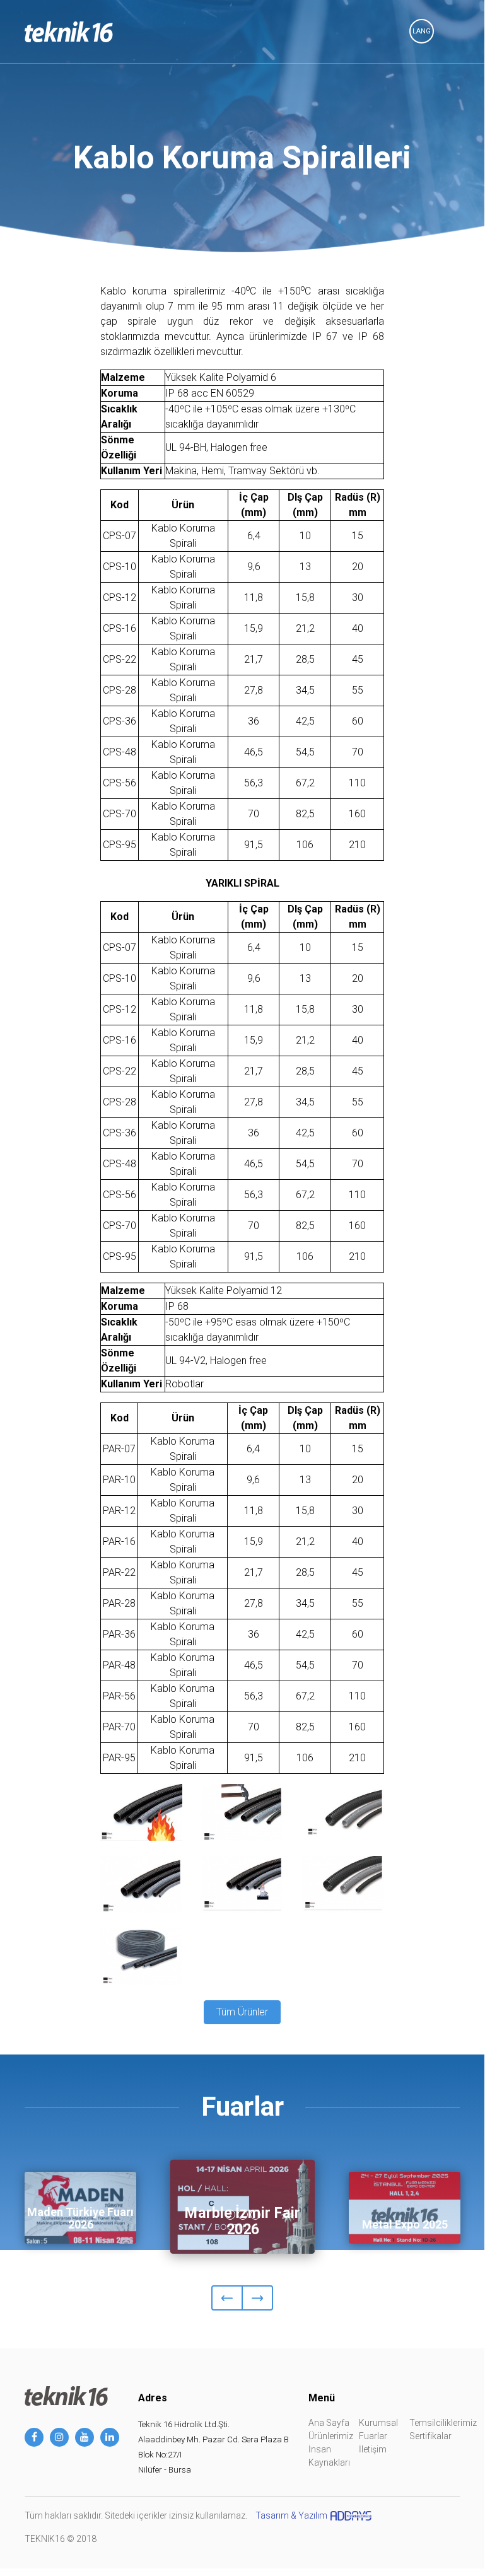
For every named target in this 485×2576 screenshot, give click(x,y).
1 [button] (230, 2215)
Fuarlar (373, 2436)
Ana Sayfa (329, 2423)
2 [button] (243, 2215)
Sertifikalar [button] (430, 2436)
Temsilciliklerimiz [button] (443, 2423)
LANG (422, 31)
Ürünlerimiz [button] (331, 2436)
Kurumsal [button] (378, 2423)
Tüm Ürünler (242, 2012)
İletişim (373, 2449)
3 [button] (255, 2215)
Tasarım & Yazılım (291, 2515)
